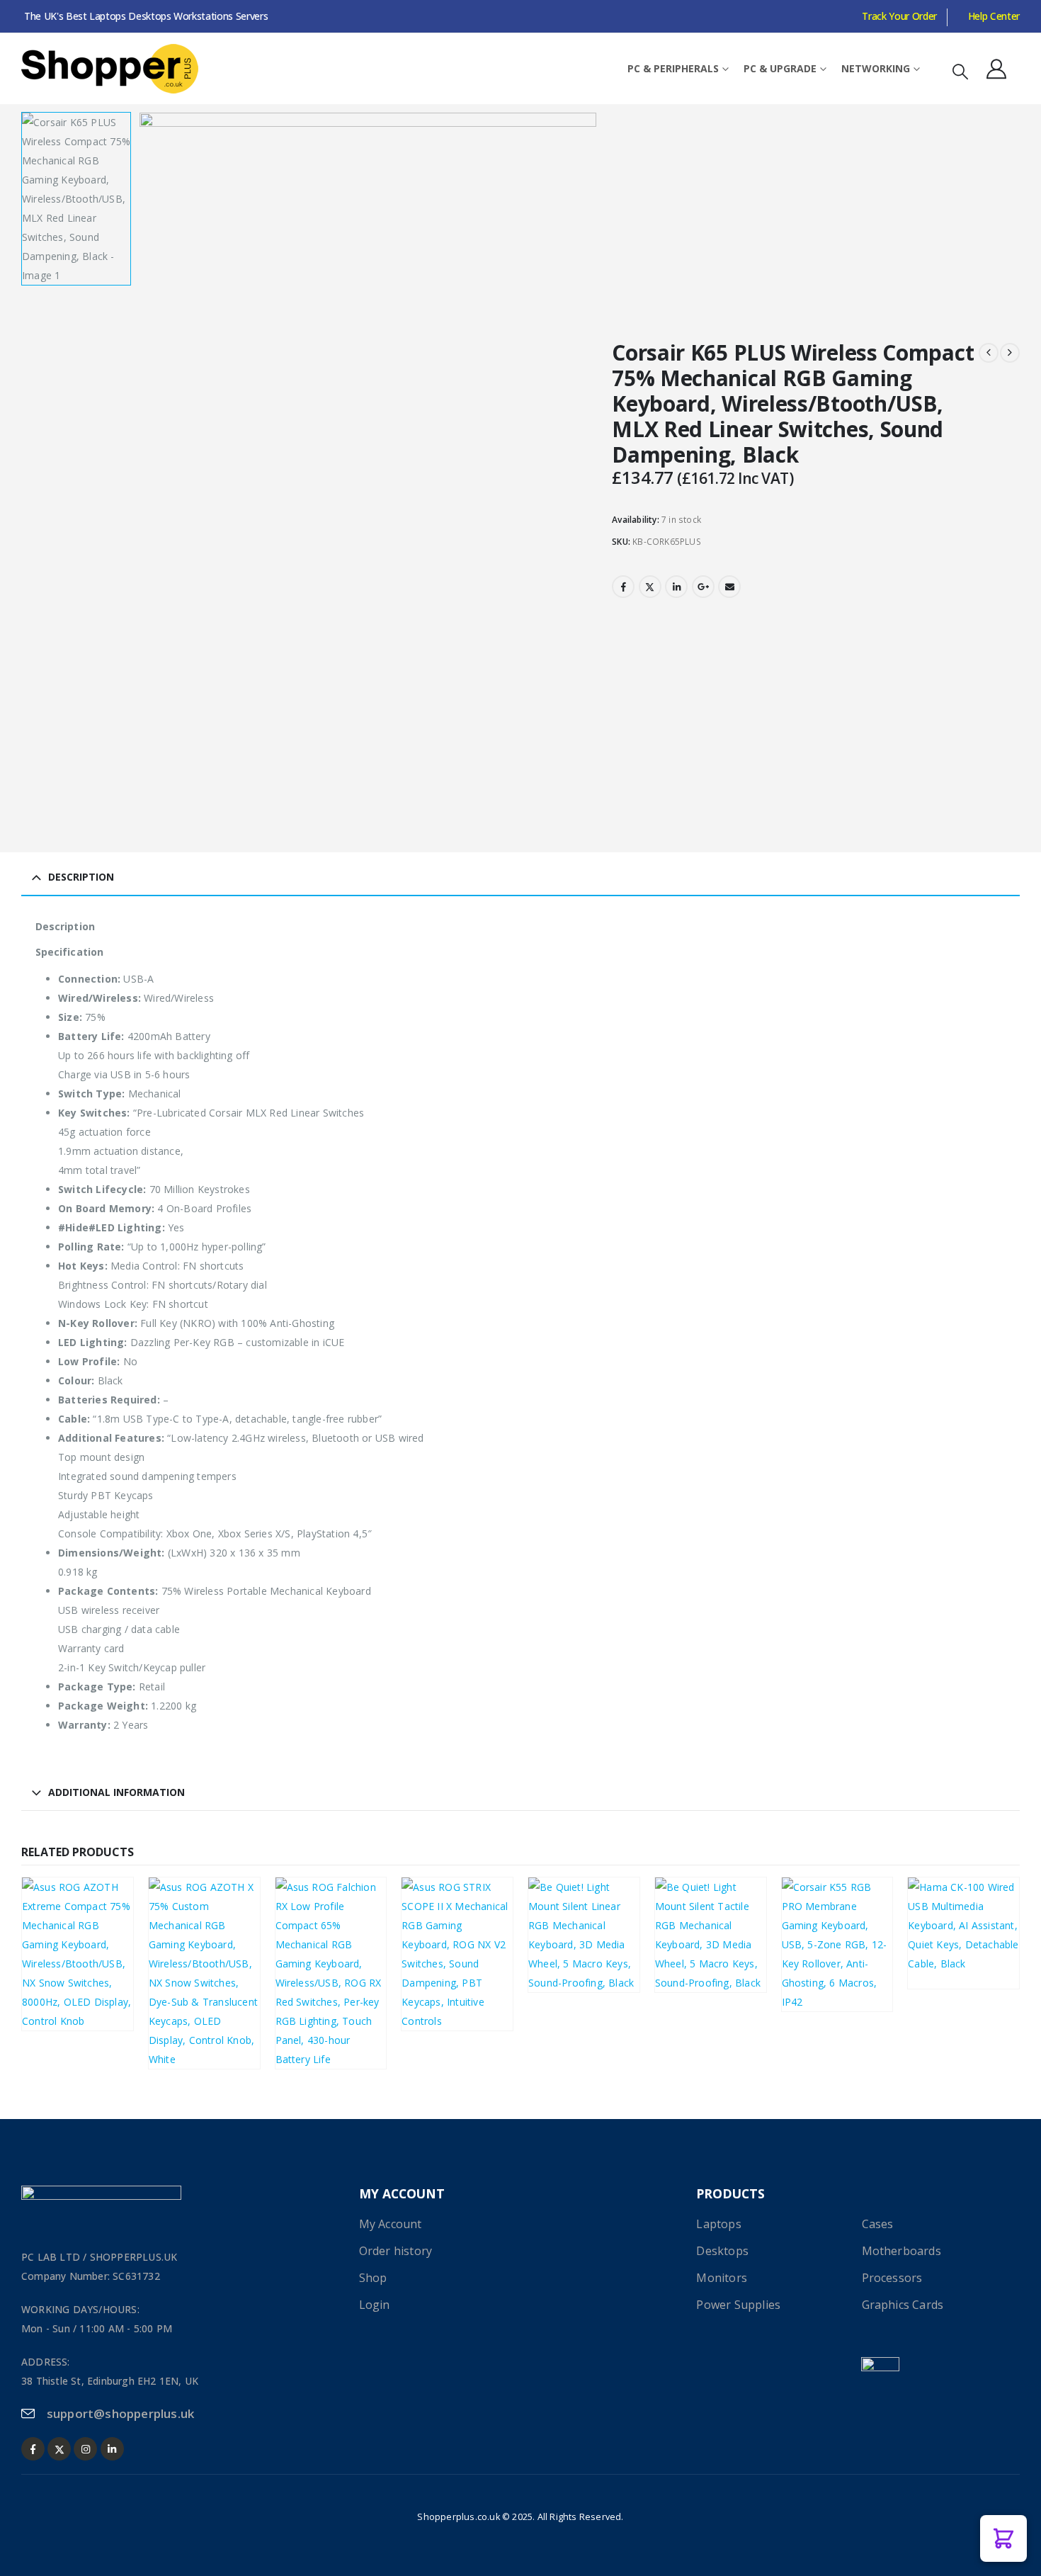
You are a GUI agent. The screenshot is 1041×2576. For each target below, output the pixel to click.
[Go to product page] (204, 1973)
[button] (960, 71)
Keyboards (57, 1968)
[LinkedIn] (112, 2449)
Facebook (623, 587)
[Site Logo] (110, 69)
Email (729, 587)
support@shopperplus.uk (120, 2413)
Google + (703, 587)
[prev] (989, 353)
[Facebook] (33, 2449)
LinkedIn (676, 587)
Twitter (650, 587)
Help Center (994, 16)
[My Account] (996, 69)
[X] (59, 2449)
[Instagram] (85, 2449)
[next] (1010, 353)
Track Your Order (899, 16)
